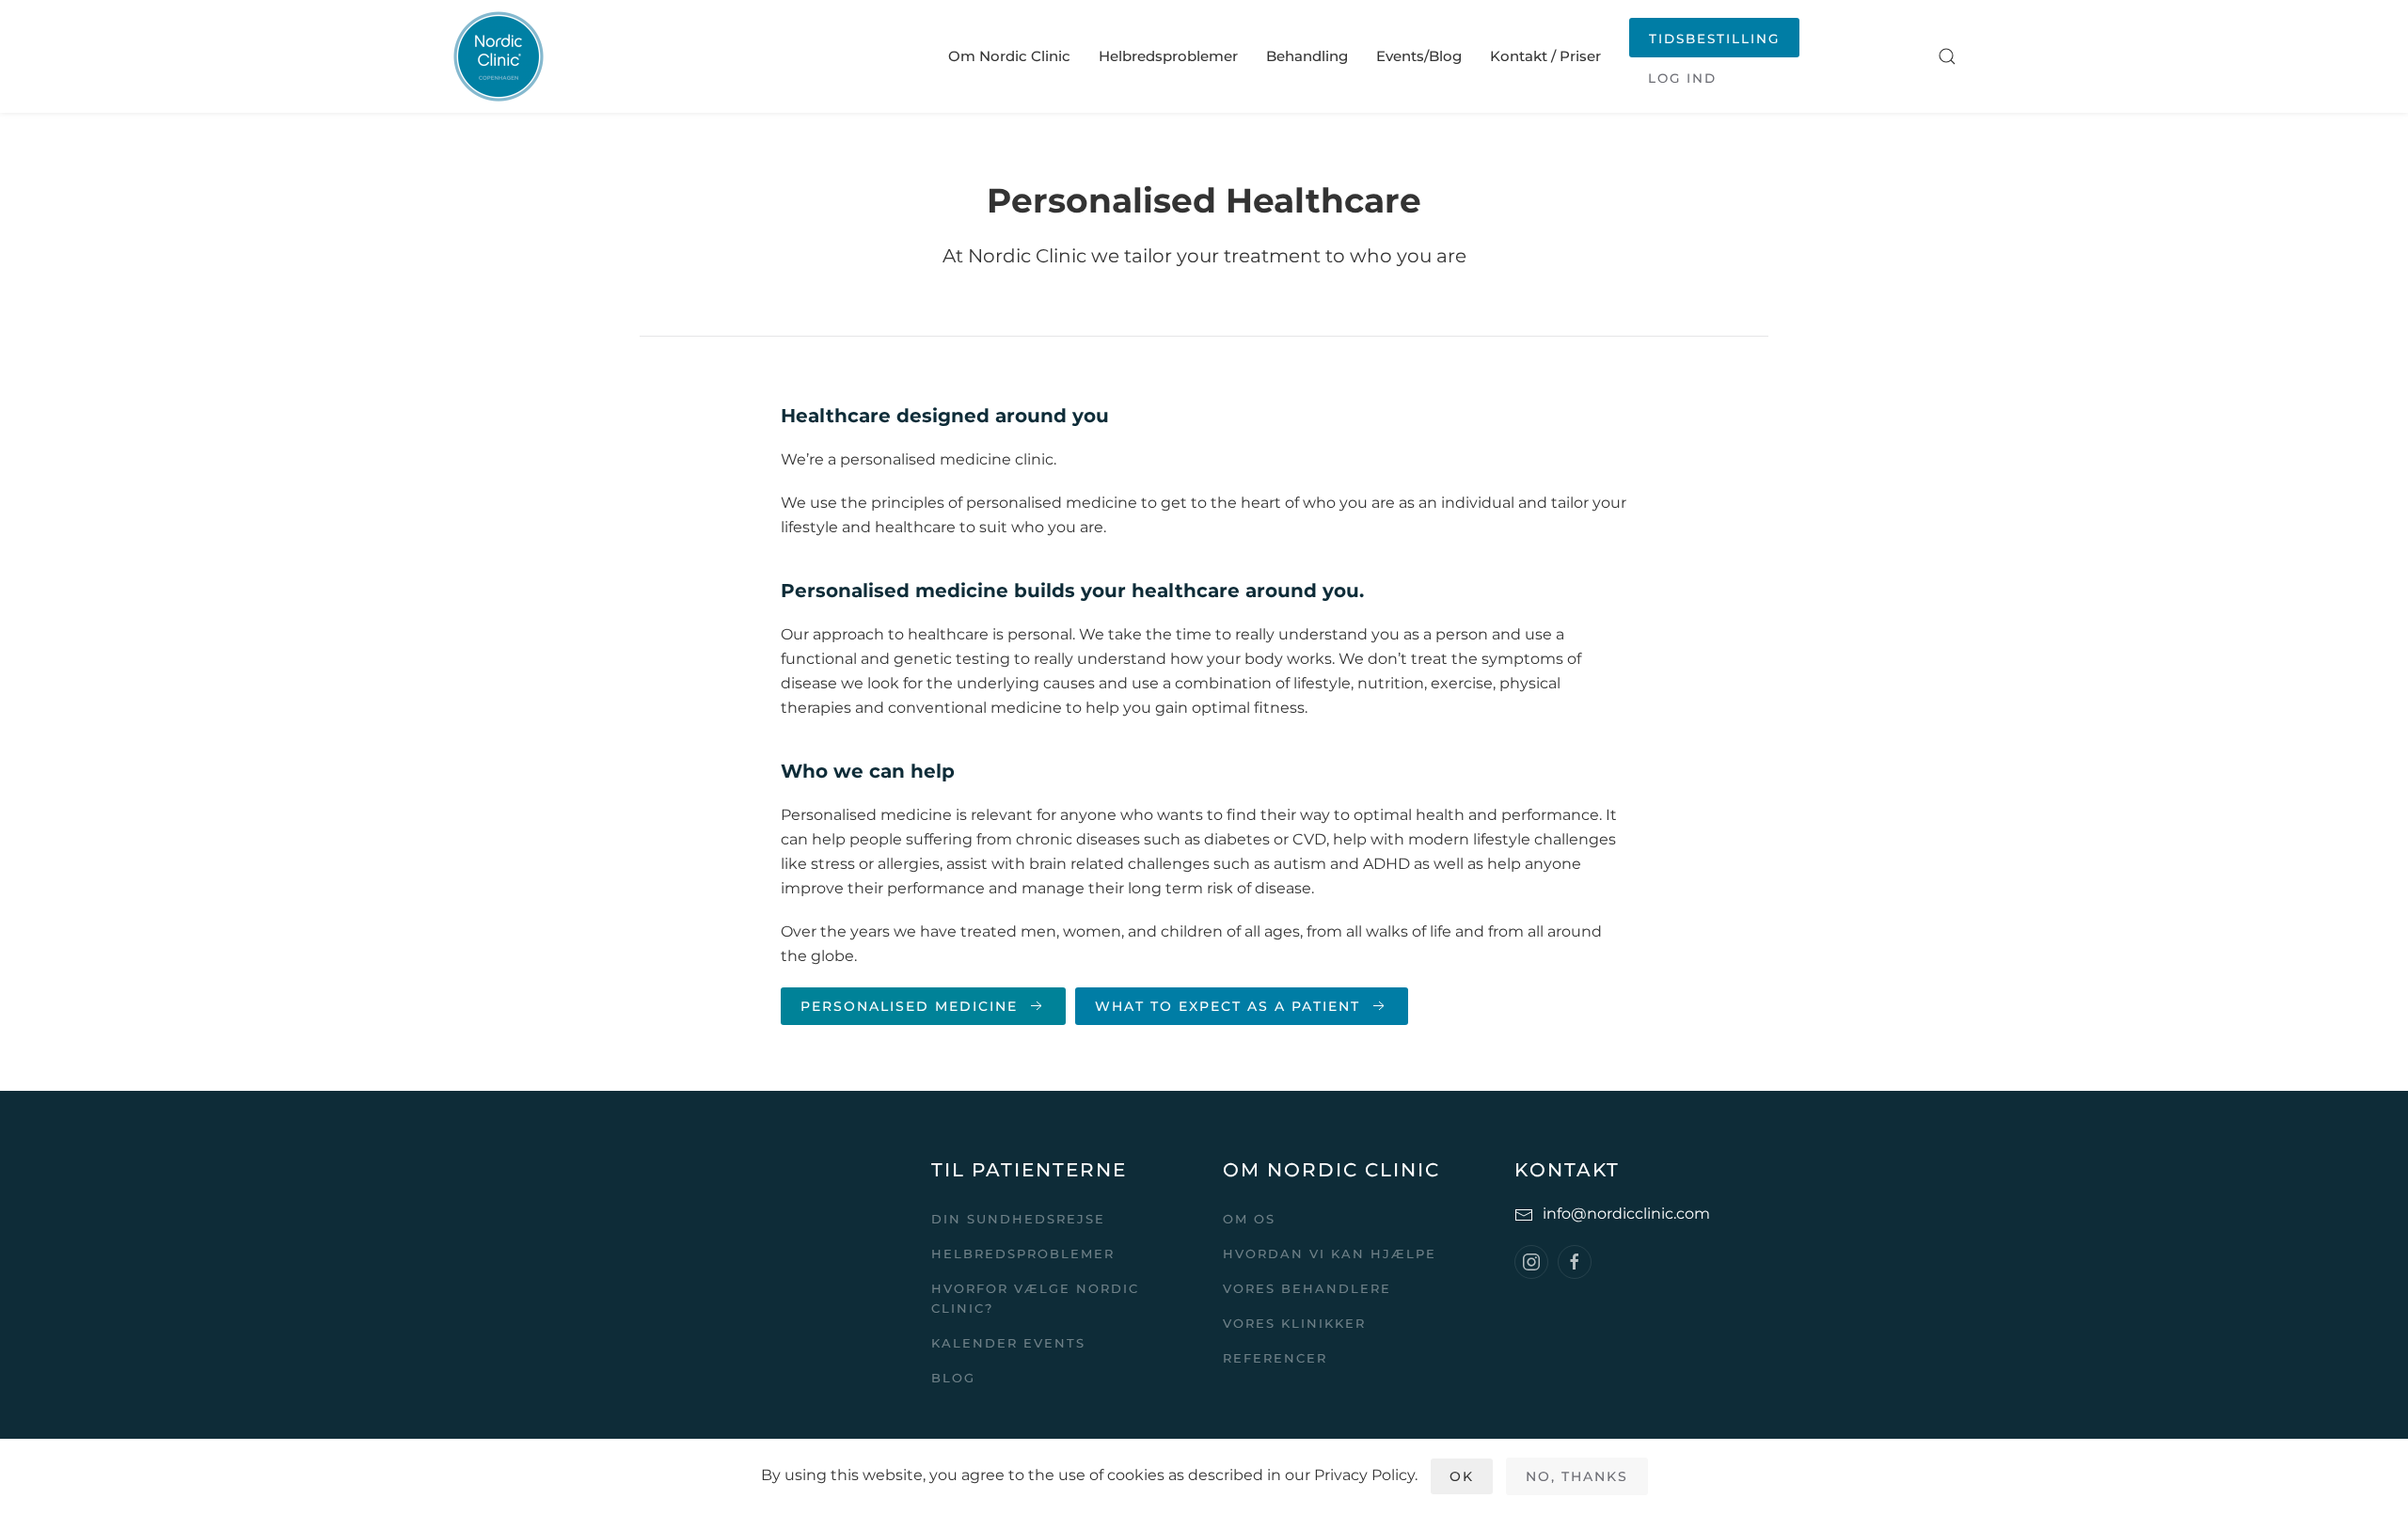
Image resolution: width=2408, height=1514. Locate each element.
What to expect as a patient (1228, 1006)
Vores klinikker (1294, 1323)
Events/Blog (1419, 56)
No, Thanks (1577, 1476)
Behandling (1307, 56)
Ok (1462, 1476)
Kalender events (1008, 1343)
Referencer (1275, 1358)
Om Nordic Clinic (1009, 56)
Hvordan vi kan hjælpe (1330, 1254)
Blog (953, 1378)
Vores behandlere (1307, 1288)
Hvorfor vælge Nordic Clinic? (1035, 1298)
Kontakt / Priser (1545, 56)
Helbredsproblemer (1168, 56)
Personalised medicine (909, 1006)
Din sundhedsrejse (1018, 1219)
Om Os (1249, 1219)
